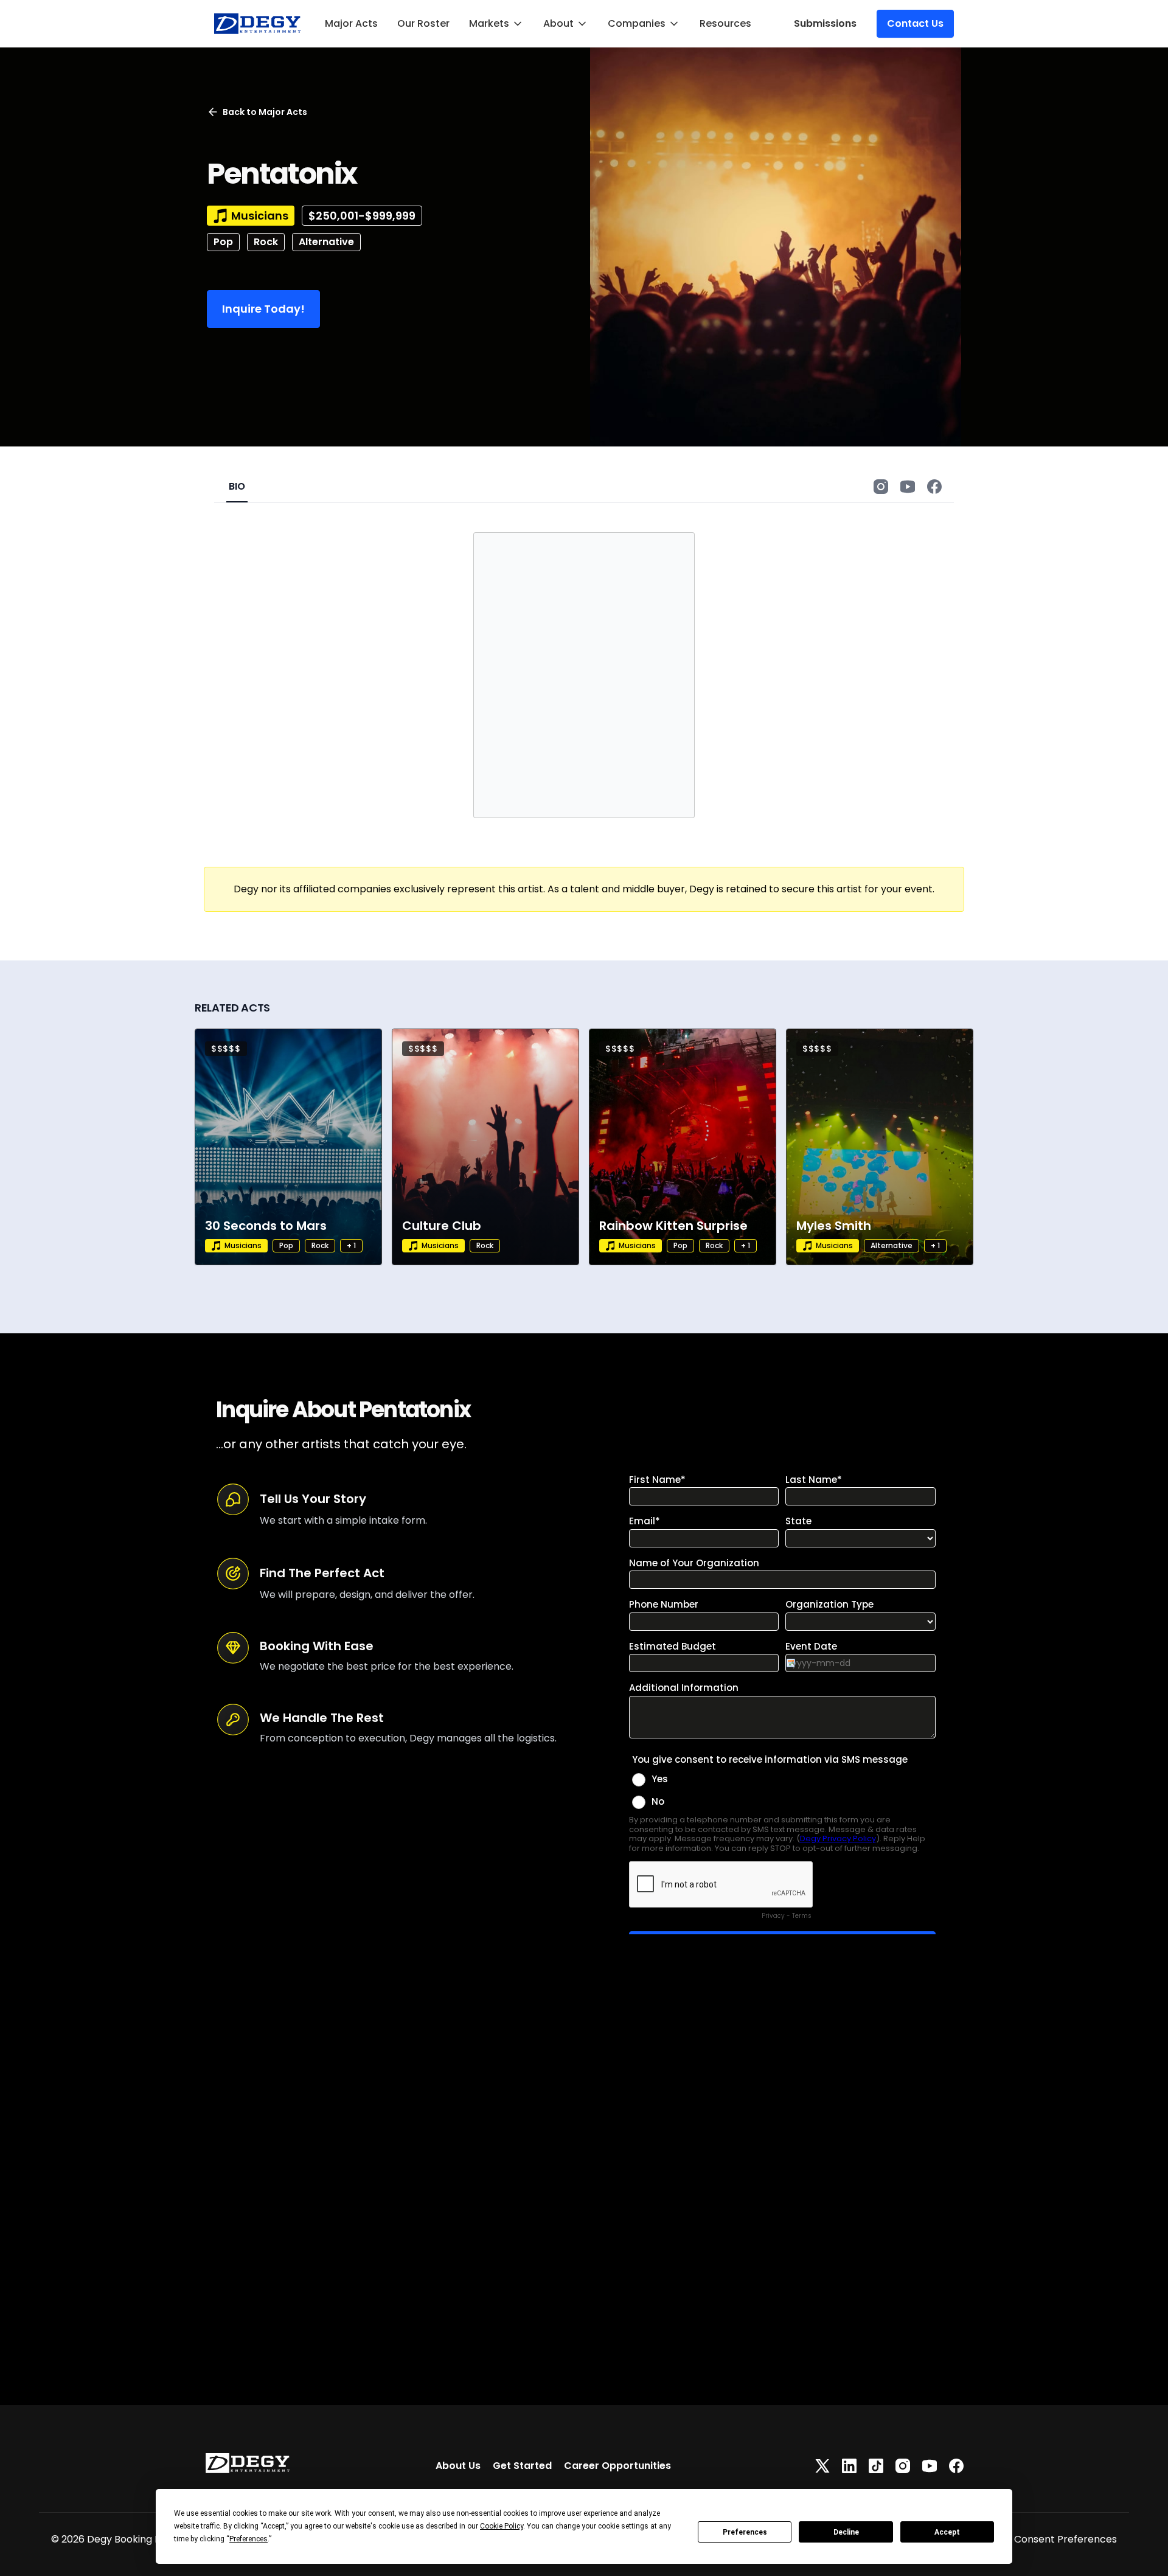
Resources (725, 23)
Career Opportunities (617, 2466)
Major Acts (351, 23)
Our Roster (423, 23)
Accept (947, 2532)
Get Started (522, 2466)
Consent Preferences (1065, 2539)
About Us (458, 2466)
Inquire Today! (263, 309)
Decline (846, 2532)
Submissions (825, 23)
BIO (237, 486)
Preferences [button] (249, 2539)
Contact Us (915, 23)
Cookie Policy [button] (502, 2526)
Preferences (745, 2532)
